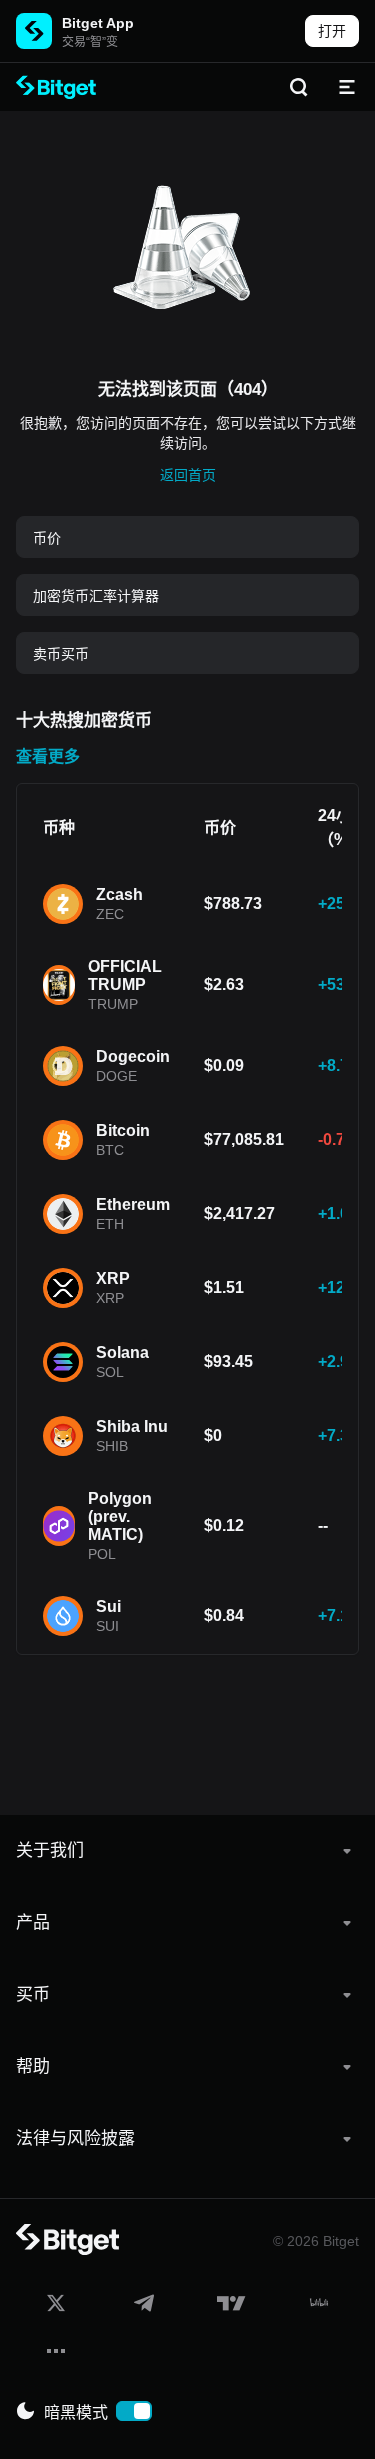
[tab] (187, 1851)
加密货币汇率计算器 (96, 596)
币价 (47, 538)
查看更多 (48, 756)
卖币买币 (61, 654)
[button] (187, 1851)
